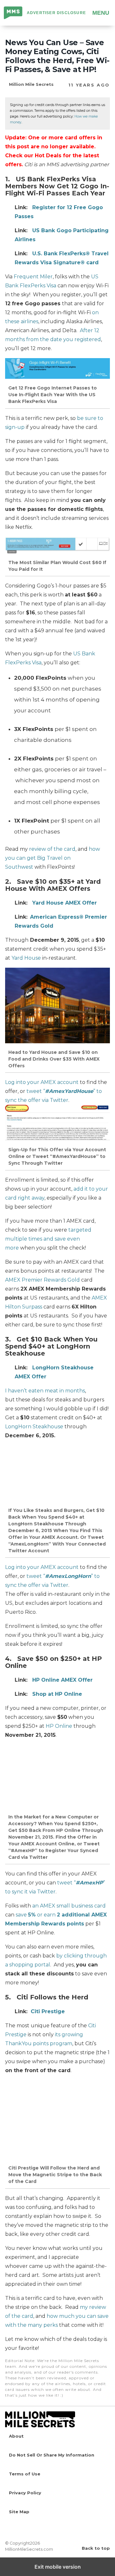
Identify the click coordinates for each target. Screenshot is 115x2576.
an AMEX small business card (69, 1906)
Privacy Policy (25, 2493)
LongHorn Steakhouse (34, 1427)
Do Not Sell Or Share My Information (52, 2455)
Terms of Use (25, 2474)
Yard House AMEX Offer (65, 903)
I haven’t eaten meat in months (45, 1391)
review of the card (52, 849)
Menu (101, 13)
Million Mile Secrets (13, 13)
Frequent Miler (33, 277)
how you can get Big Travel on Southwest (53, 858)
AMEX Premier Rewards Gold (42, 1280)
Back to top (96, 2548)
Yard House (26, 958)
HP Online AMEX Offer (62, 1680)
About (16, 2436)
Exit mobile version (58, 2567)
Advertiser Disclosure (56, 13)
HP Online (59, 1726)
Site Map (19, 2512)
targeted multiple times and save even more (48, 1239)
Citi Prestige (48, 2011)
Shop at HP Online (57, 1694)
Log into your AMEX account (42, 1082)
